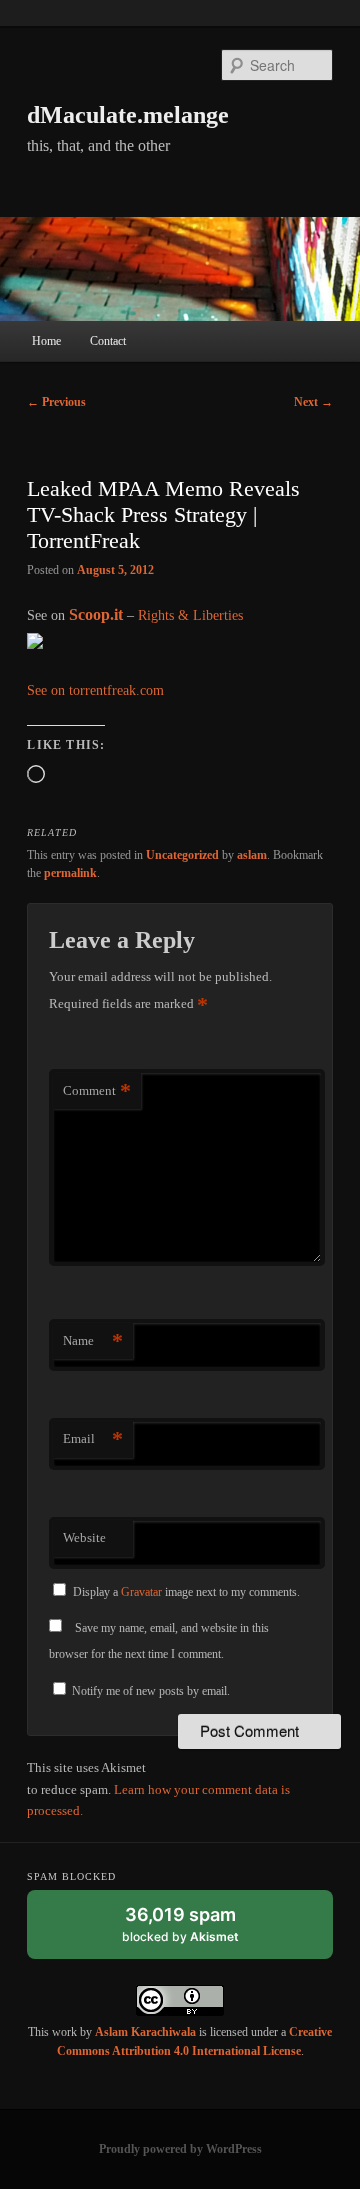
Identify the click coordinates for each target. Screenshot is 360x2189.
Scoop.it (96, 614)
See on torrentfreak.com (95, 690)
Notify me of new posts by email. (151, 1691)
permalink (70, 873)
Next (313, 402)
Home (46, 341)
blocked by (199, 1931)
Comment (97, 1090)
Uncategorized (182, 855)
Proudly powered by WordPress (180, 2149)
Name (93, 1340)
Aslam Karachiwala (145, 2032)
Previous (56, 402)
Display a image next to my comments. (186, 1592)
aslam (252, 855)
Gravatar (141, 1592)
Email (93, 1438)
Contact (108, 341)
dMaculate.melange (128, 115)
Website (84, 1537)
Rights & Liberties (190, 615)
